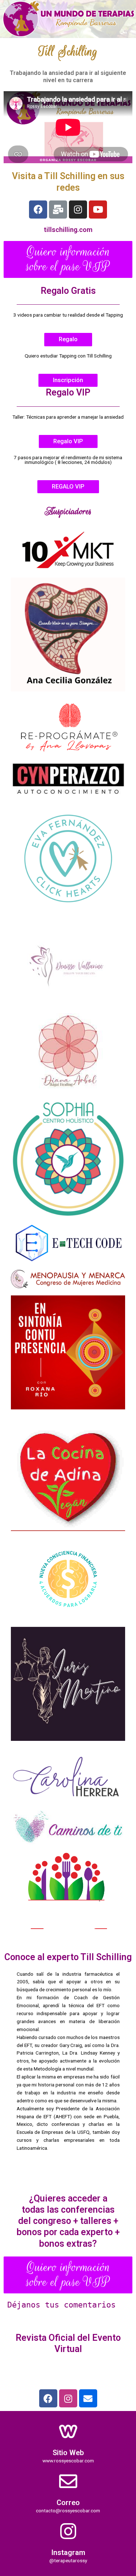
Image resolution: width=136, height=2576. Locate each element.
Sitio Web (68, 2453)
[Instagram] (78, 210)
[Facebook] (38, 210)
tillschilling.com (68, 230)
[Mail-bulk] (58, 210)
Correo (68, 2503)
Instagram (68, 2552)
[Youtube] (98, 210)
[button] (68, 259)
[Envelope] (88, 2398)
